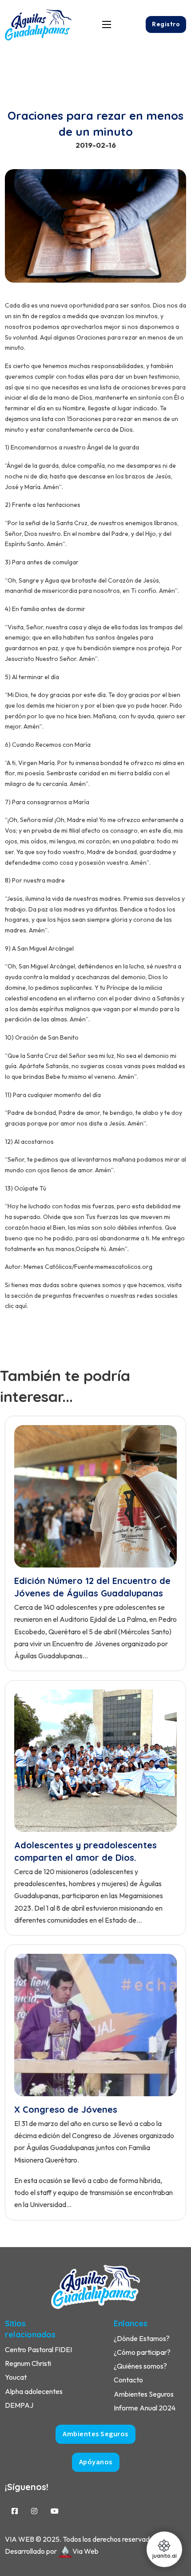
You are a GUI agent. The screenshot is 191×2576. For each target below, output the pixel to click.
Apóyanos (96, 2462)
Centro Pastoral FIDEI (38, 2349)
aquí (20, 1306)
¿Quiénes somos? (140, 2366)
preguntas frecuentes (73, 1296)
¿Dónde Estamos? (142, 2338)
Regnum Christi (28, 2363)
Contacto (128, 2380)
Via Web (86, 2551)
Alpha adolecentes (34, 2391)
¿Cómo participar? (142, 2352)
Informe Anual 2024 (145, 2408)
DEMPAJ (19, 2405)
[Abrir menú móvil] (107, 24)
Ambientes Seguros (144, 2394)
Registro (166, 24)
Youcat (16, 2377)
